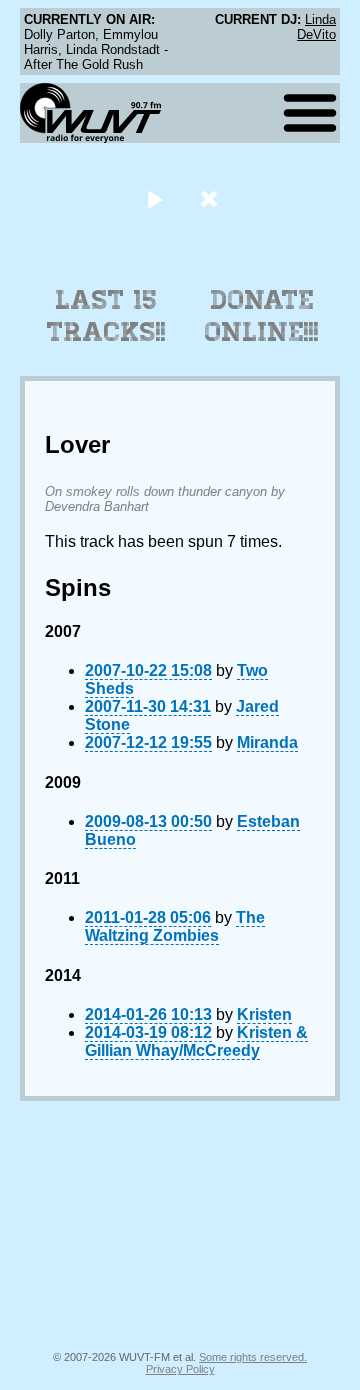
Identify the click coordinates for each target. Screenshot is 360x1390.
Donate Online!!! (262, 316)
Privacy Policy (180, 1369)
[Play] (154, 198)
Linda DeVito (316, 27)
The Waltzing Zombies (175, 926)
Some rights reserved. (253, 1357)
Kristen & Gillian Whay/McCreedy (196, 1041)
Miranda (267, 742)
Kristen (264, 1014)
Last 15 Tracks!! (106, 316)
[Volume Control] (211, 198)
